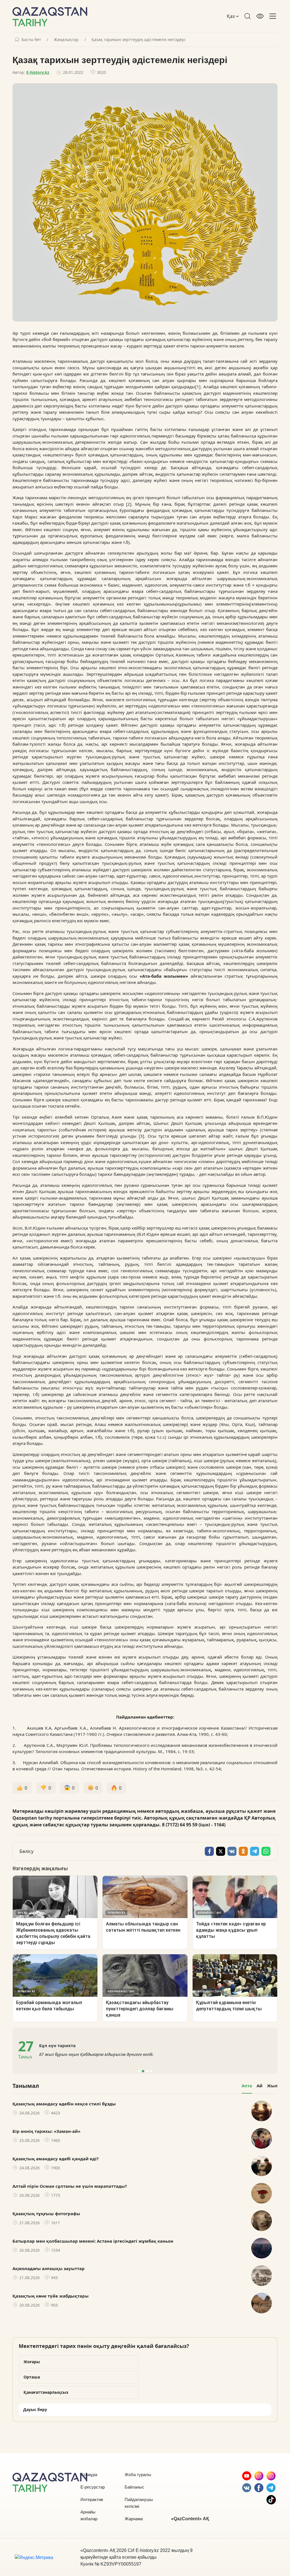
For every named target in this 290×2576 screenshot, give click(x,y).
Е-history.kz (38, 72)
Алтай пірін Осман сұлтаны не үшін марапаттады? (70, 2186)
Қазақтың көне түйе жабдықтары (51, 2296)
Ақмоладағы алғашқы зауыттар (49, 2268)
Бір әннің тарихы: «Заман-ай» (46, 2131)
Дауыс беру (35, 2409)
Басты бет (31, 40)
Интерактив (92, 2499)
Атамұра (89, 2475)
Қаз (231, 16)
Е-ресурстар (93, 2487)
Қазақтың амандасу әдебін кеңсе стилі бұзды (64, 2104)
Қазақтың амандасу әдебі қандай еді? (56, 2159)
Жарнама (134, 2519)
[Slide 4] (151, 2071)
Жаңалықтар (66, 40)
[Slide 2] (143, 2071)
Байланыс (135, 2487)
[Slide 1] (139, 2071)
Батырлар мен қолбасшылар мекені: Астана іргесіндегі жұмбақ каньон (93, 2241)
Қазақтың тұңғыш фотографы (46, 2213)
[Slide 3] (147, 2071)
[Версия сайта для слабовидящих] (260, 16)
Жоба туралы (138, 2475)
